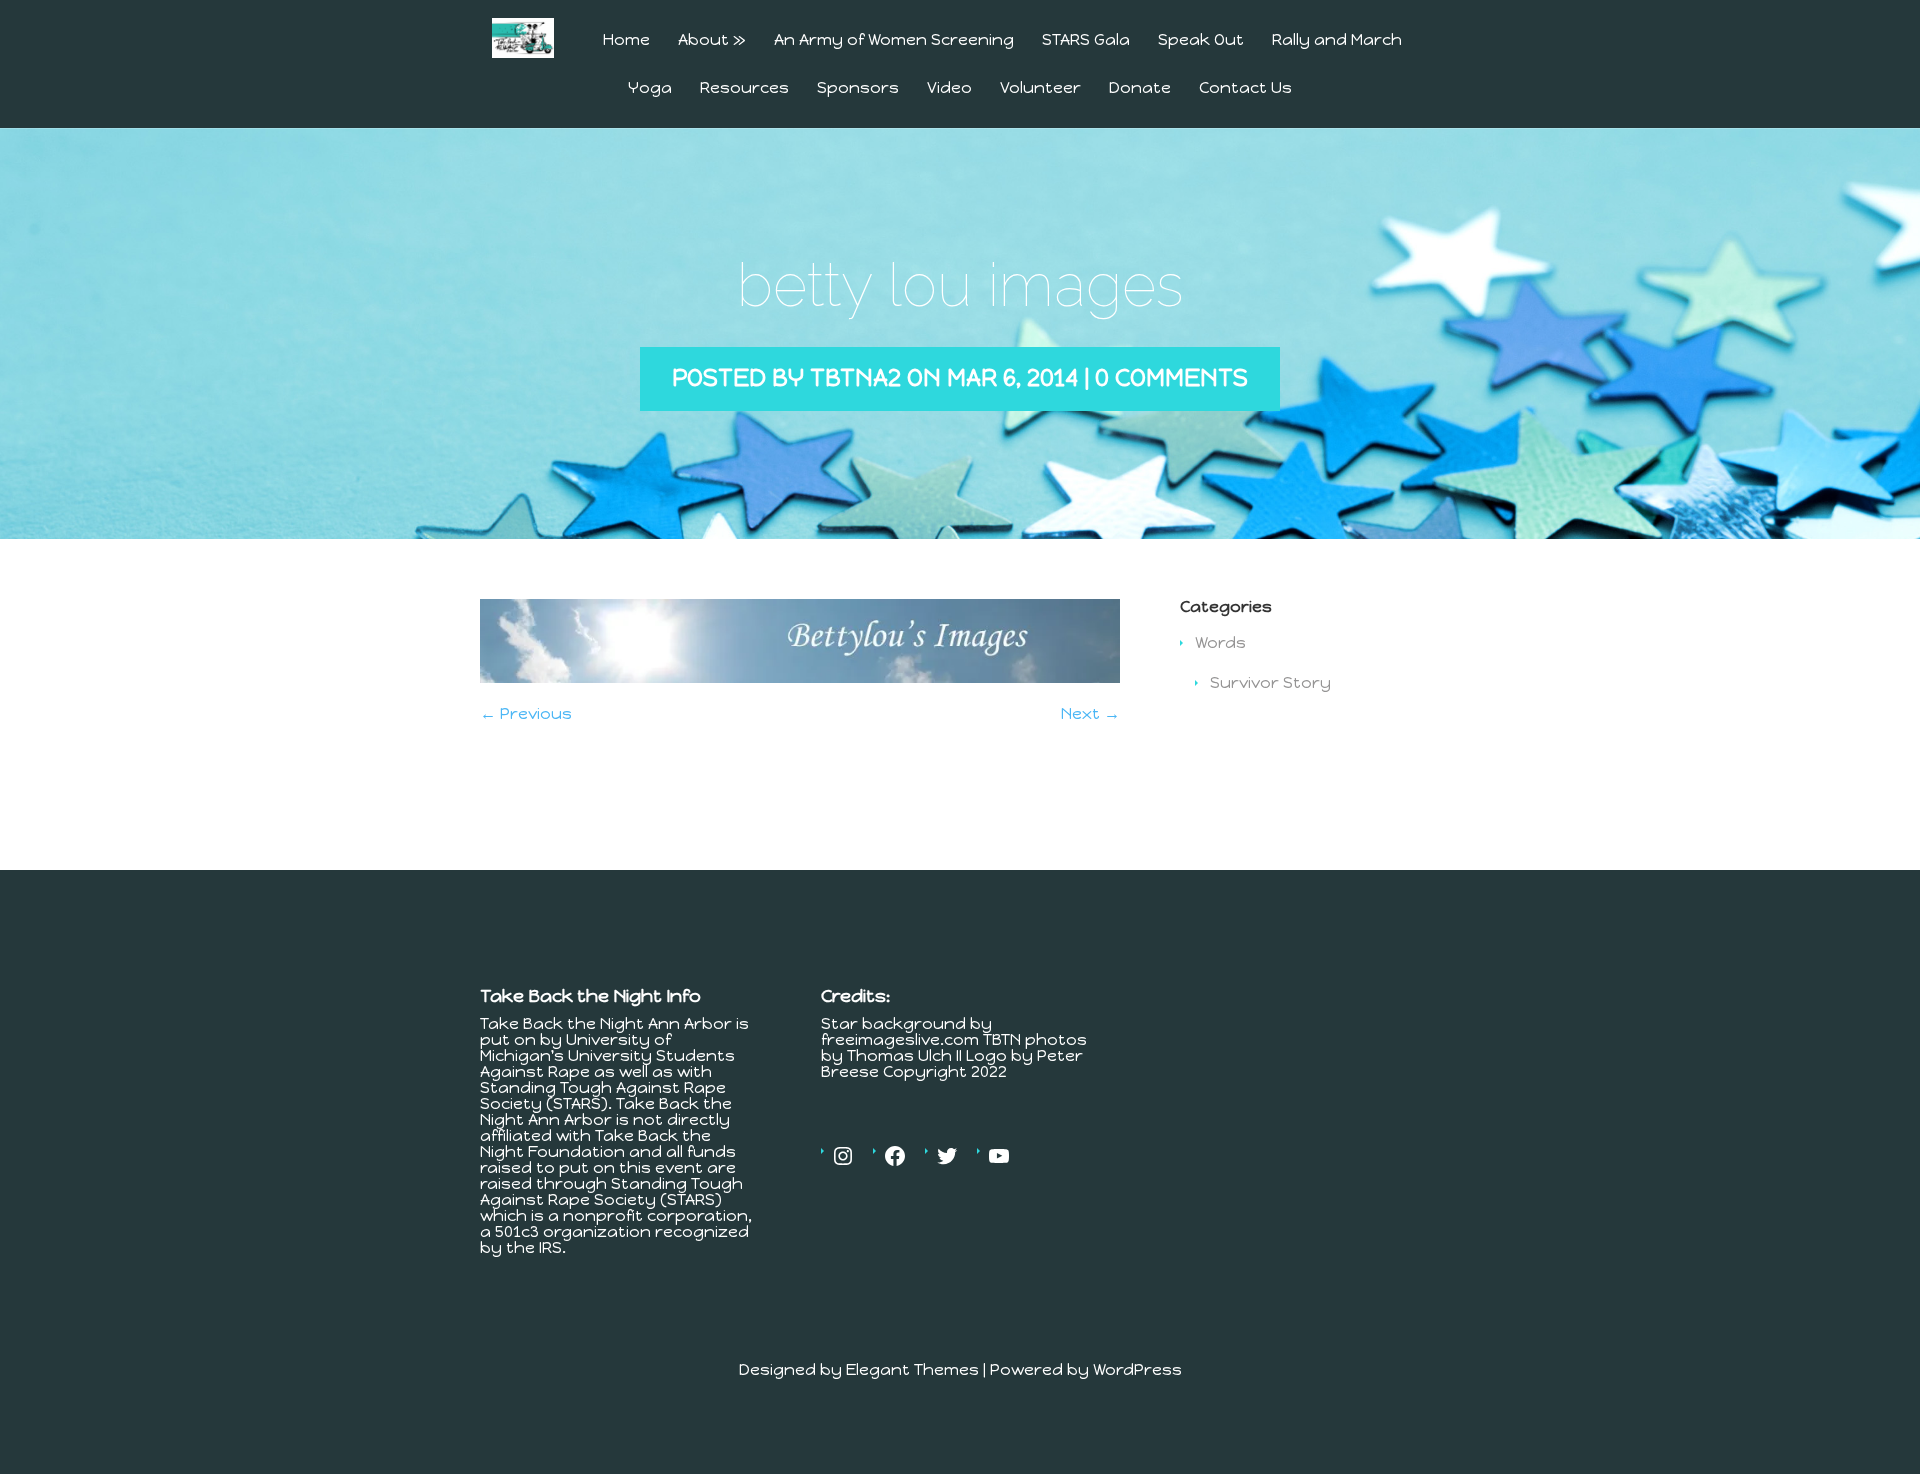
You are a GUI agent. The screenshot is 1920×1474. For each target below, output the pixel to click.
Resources (744, 88)
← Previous (526, 713)
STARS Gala (1086, 40)
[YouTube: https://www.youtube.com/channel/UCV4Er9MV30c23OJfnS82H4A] (999, 1156)
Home (626, 40)
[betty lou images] (800, 677)
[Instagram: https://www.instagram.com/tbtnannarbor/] (843, 1156)
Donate (1140, 88)
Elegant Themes (912, 1369)
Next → (1090, 713)
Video (949, 88)
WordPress (1137, 1369)
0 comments (1171, 377)
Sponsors (858, 88)
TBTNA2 (855, 377)
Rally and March (1337, 40)
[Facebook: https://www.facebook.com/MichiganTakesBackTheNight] (895, 1156)
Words (1220, 642)
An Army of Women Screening (894, 40)
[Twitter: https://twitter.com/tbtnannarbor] (947, 1156)
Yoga (650, 88)
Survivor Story (1270, 682)
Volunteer (1040, 88)
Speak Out (1201, 40)
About (712, 40)
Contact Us (1245, 88)
